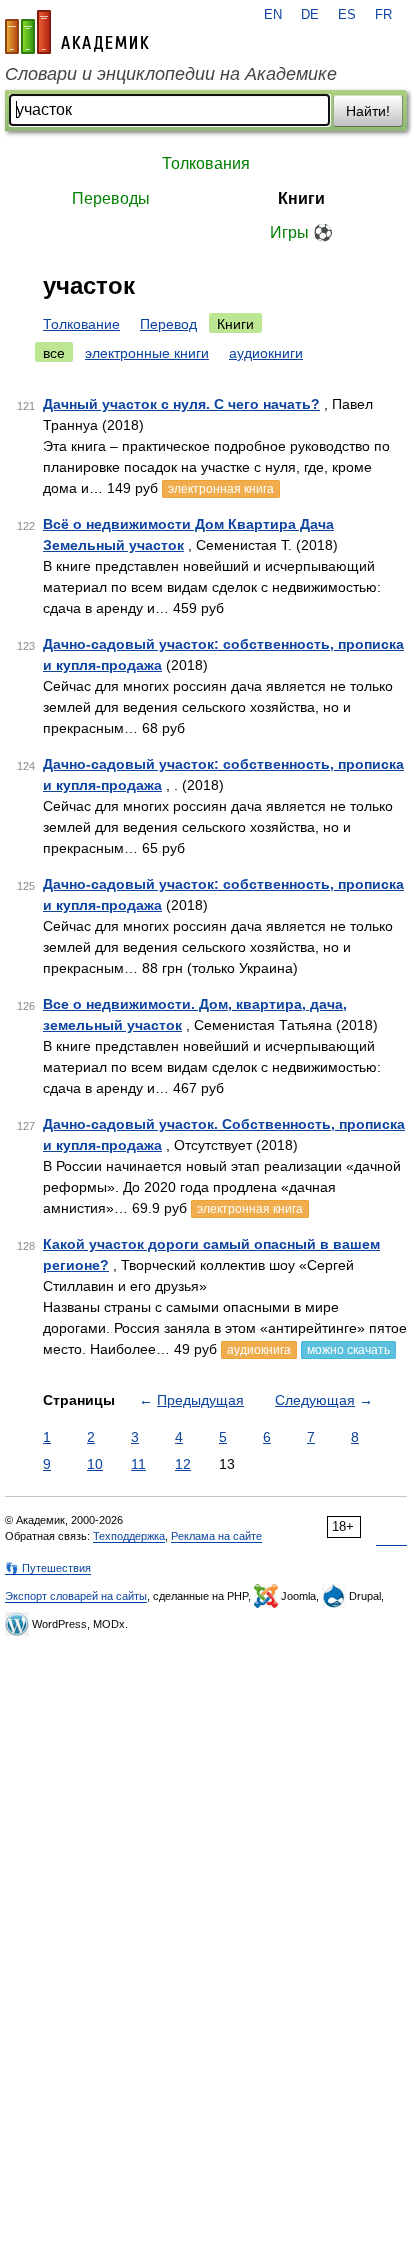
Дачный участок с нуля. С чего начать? (181, 404)
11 (138, 1464)
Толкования (206, 163)
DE (310, 15)
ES (347, 15)
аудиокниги (266, 353)
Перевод (168, 324)
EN (273, 15)
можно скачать (348, 1350)
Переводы (111, 198)
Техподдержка (129, 1536)
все (54, 353)
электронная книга (221, 489)
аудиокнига (259, 1350)
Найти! (368, 111)
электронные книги (147, 353)
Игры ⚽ (301, 232)
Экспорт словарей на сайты (76, 1596)
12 (183, 1464)
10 (95, 1464)
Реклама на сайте (216, 1536)
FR (383, 15)
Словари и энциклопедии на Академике (171, 74)
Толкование (81, 324)
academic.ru (77, 32)
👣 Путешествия (48, 1568)
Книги (301, 198)
